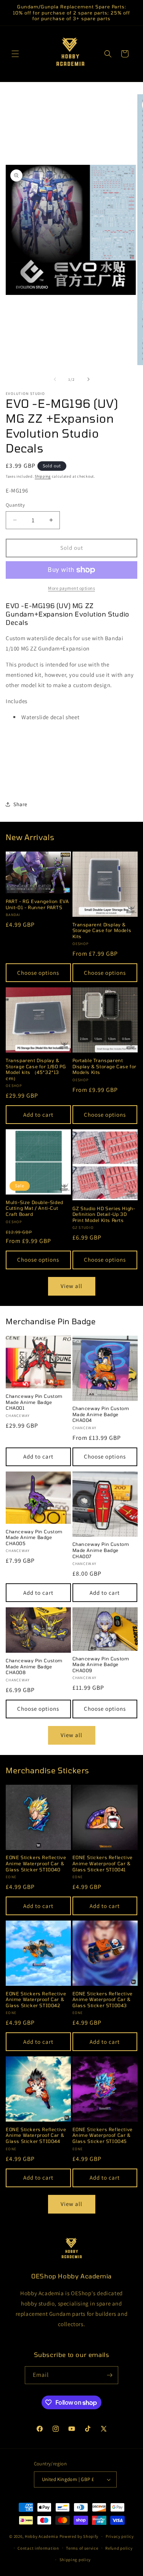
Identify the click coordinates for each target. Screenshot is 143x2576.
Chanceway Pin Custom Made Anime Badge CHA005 (34, 1537)
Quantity (15, 505)
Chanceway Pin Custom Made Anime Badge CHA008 (34, 1666)
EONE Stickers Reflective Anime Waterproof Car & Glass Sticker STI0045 (103, 2135)
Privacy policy (120, 2536)
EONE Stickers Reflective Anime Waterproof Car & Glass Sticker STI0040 (36, 1863)
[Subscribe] (109, 2375)
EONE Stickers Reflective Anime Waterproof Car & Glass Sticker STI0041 (103, 1863)
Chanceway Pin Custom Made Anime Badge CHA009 (101, 1664)
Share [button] (20, 804)
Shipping (43, 476)
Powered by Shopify (79, 2536)
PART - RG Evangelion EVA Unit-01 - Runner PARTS (37, 904)
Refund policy (119, 2548)
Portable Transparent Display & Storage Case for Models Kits (105, 1066)
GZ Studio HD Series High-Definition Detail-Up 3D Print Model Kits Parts (104, 1214)
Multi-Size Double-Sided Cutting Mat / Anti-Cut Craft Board (35, 1208)
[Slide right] (88, 379)
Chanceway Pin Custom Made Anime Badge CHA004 (101, 1414)
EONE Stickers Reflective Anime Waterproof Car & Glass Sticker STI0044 (36, 2135)
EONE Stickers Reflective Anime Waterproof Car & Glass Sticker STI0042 (36, 1999)
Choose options (38, 973)
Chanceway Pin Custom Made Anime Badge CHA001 (34, 1402)
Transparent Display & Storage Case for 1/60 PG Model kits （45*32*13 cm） (36, 1069)
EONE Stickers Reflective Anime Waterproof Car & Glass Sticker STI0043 (103, 1999)
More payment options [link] (71, 588)
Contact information (38, 2548)
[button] (15, 54)
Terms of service (82, 2548)
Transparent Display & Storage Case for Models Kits (102, 930)
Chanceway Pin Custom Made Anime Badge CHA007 (101, 1550)
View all (71, 1286)
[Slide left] (55, 379)
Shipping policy (75, 2560)
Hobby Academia (42, 2536)
